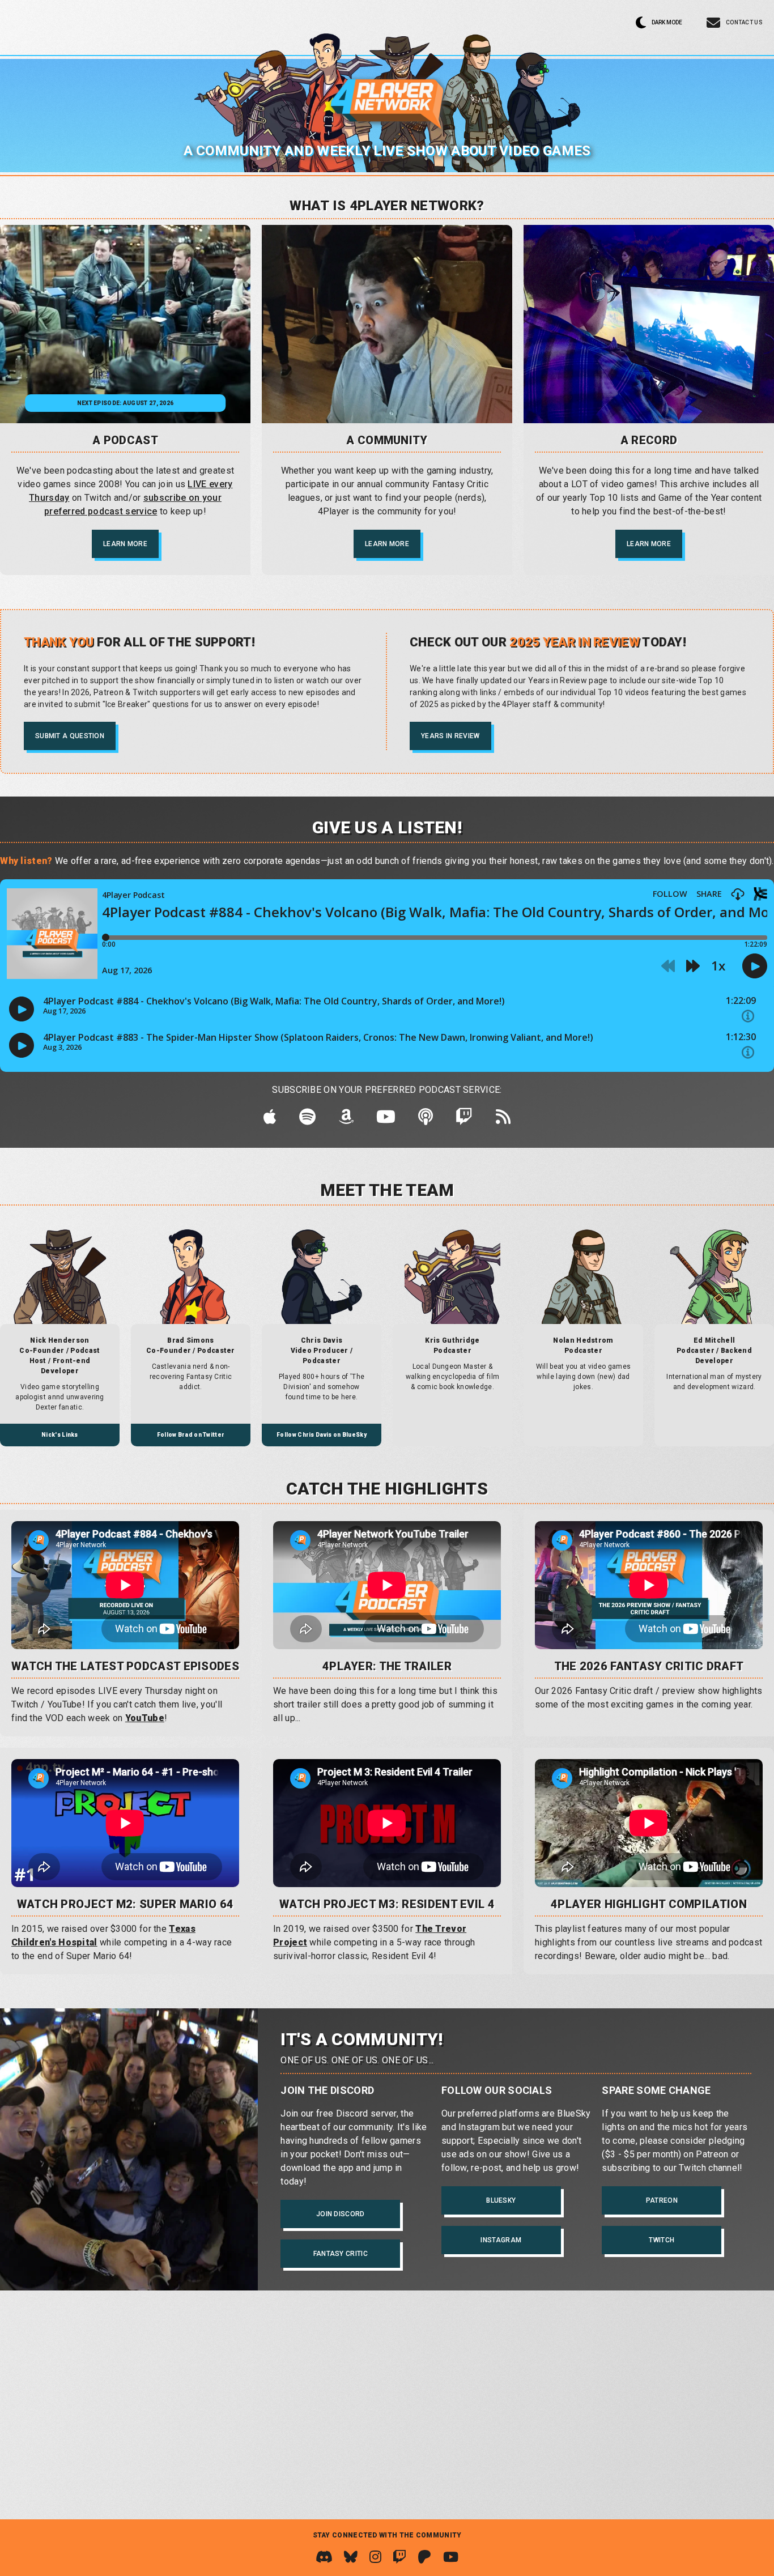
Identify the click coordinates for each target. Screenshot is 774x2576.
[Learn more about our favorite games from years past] (649, 324)
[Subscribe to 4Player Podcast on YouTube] (386, 1120)
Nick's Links (60, 1435)
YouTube (145, 1718)
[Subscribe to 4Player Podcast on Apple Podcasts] (270, 1120)
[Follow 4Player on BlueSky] (351, 2557)
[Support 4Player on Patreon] (424, 2557)
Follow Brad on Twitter (191, 1435)
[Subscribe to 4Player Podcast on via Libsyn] (426, 1120)
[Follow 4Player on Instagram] (375, 2557)
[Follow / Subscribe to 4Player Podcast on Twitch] (464, 1120)
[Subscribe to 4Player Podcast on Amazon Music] (346, 1120)
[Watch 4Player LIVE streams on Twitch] (399, 2557)
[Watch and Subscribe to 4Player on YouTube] (451, 2557)
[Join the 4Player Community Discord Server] (324, 2557)
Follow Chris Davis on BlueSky (322, 1435)
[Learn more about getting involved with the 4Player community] (387, 324)
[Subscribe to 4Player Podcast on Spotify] (307, 1120)
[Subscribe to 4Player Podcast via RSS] (503, 1120)
